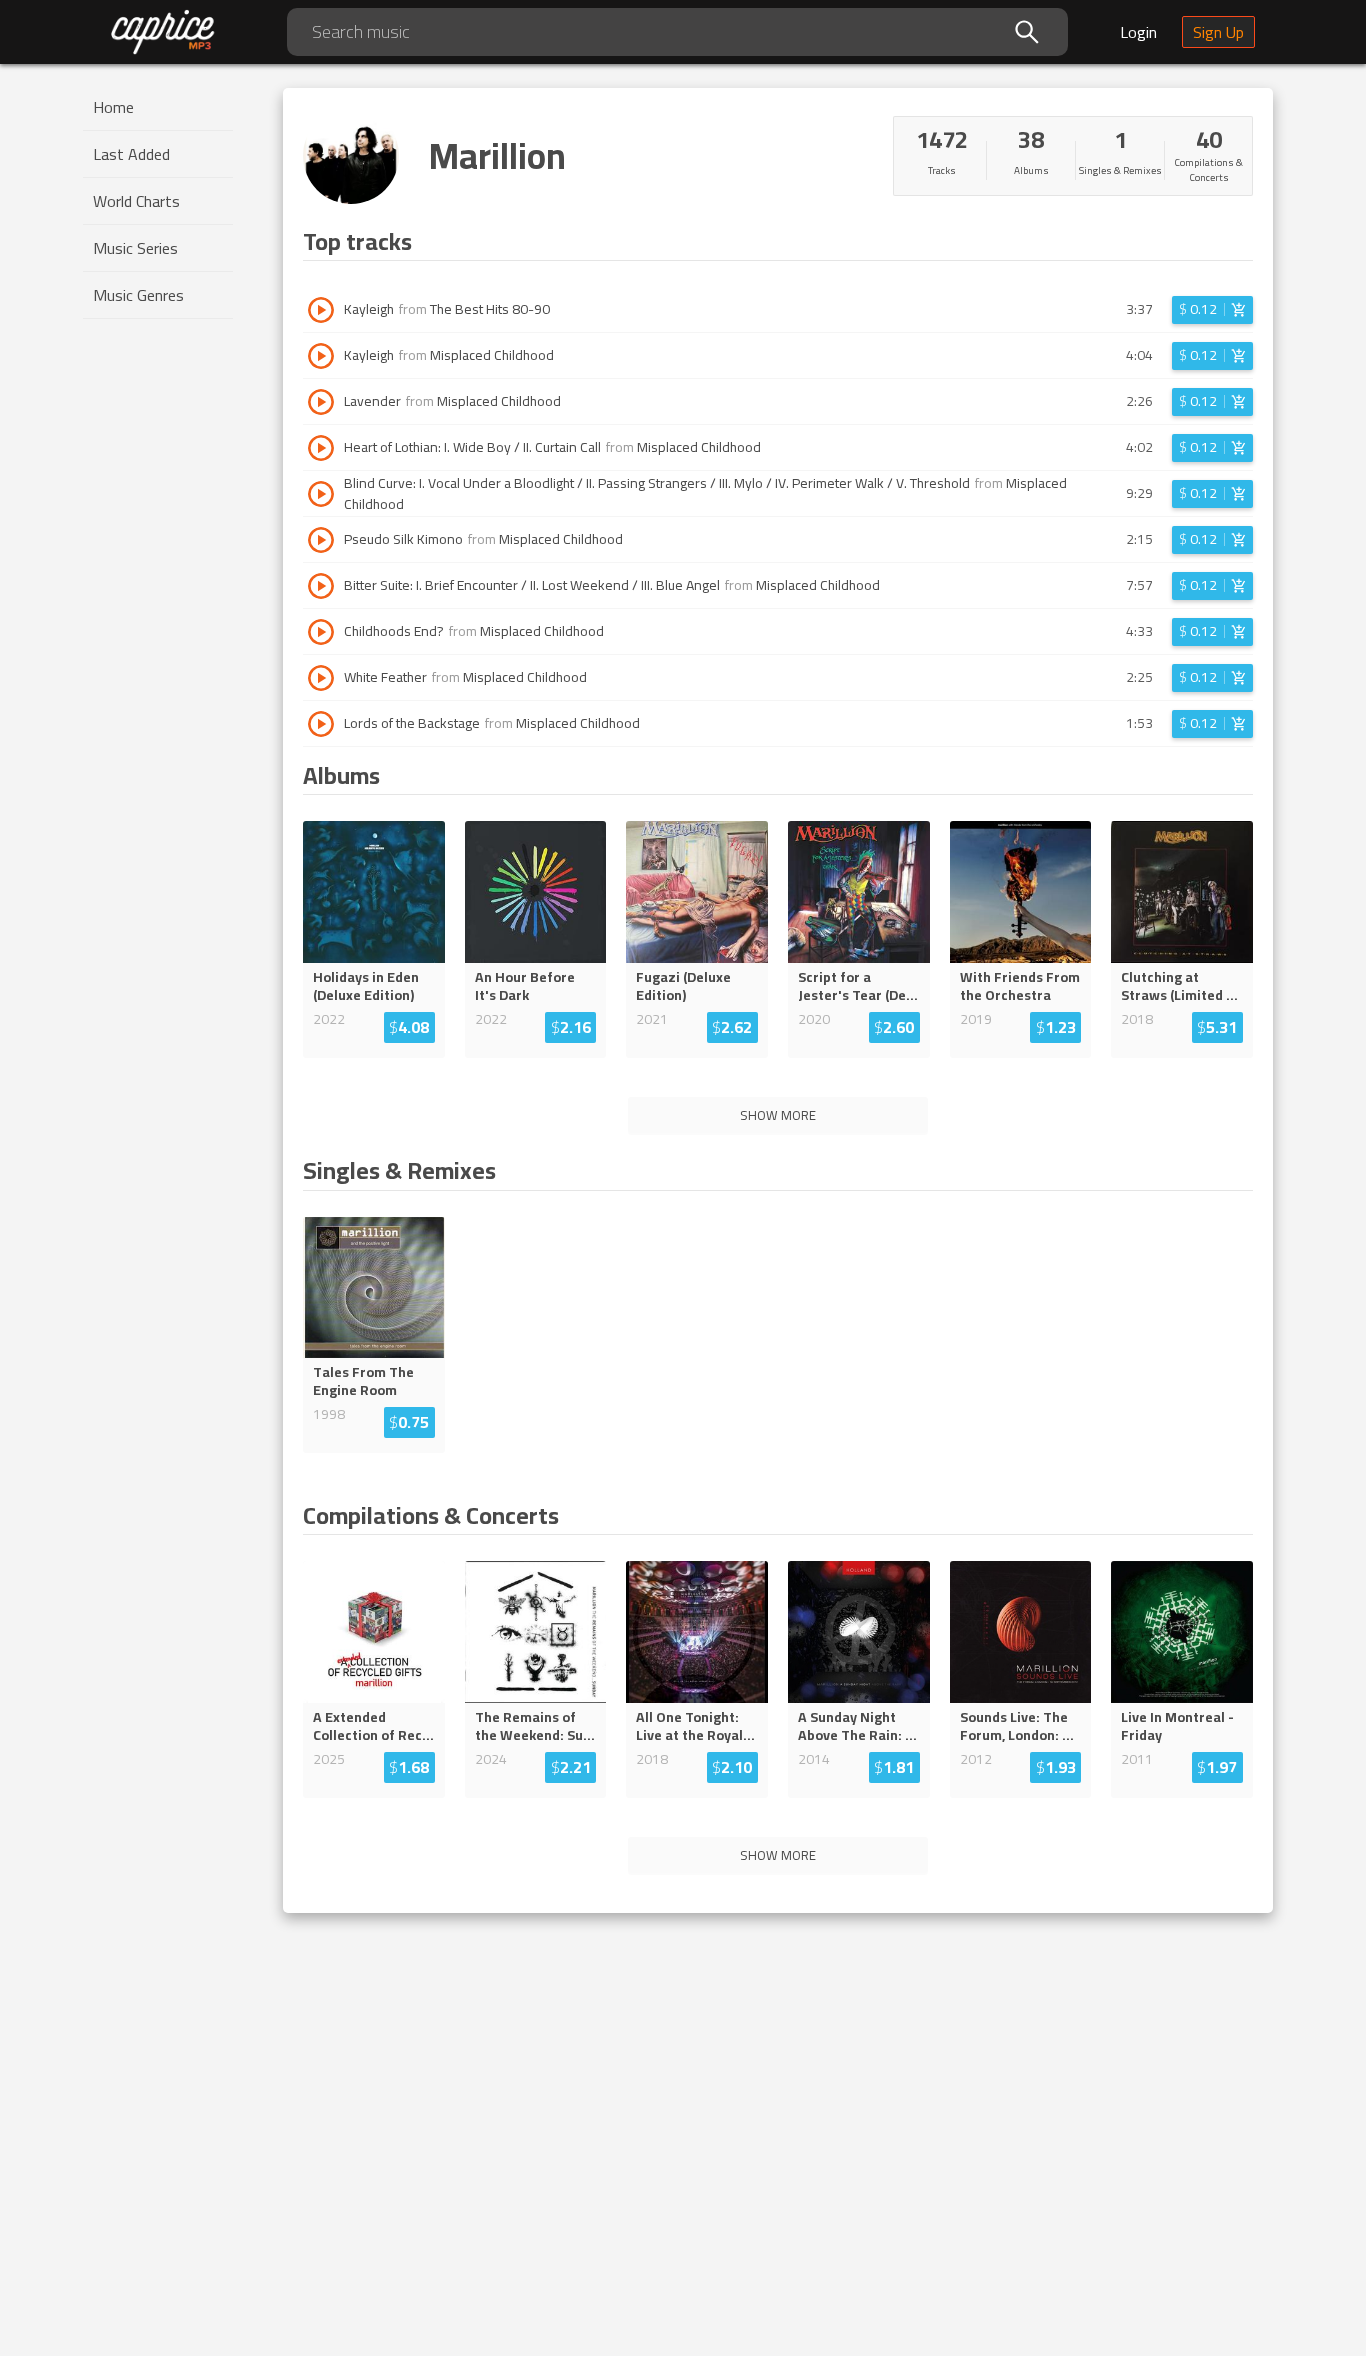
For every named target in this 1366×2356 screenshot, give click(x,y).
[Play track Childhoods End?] (321, 632)
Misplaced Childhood (492, 355)
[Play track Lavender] (321, 402)
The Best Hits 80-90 (490, 309)
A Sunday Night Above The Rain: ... (857, 1726)
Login (1138, 32)
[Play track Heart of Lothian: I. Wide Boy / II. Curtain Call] (321, 448)
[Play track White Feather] (321, 678)
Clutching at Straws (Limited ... (1179, 986)
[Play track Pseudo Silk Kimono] (321, 540)
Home (113, 107)
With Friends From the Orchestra (1020, 986)
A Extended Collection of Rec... (373, 1726)
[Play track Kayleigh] (321, 310)
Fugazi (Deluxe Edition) (683, 986)
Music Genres (138, 295)
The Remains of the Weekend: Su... (535, 1726)
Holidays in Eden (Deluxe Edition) (366, 986)
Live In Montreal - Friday (1177, 1726)
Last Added (131, 154)
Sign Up (1218, 32)
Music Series (135, 248)
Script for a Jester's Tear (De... (858, 986)
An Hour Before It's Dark (525, 986)
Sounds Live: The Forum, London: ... (1017, 1726)
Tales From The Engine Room (363, 1381)
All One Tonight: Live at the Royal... (695, 1726)
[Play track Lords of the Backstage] (321, 724)
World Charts (136, 201)
